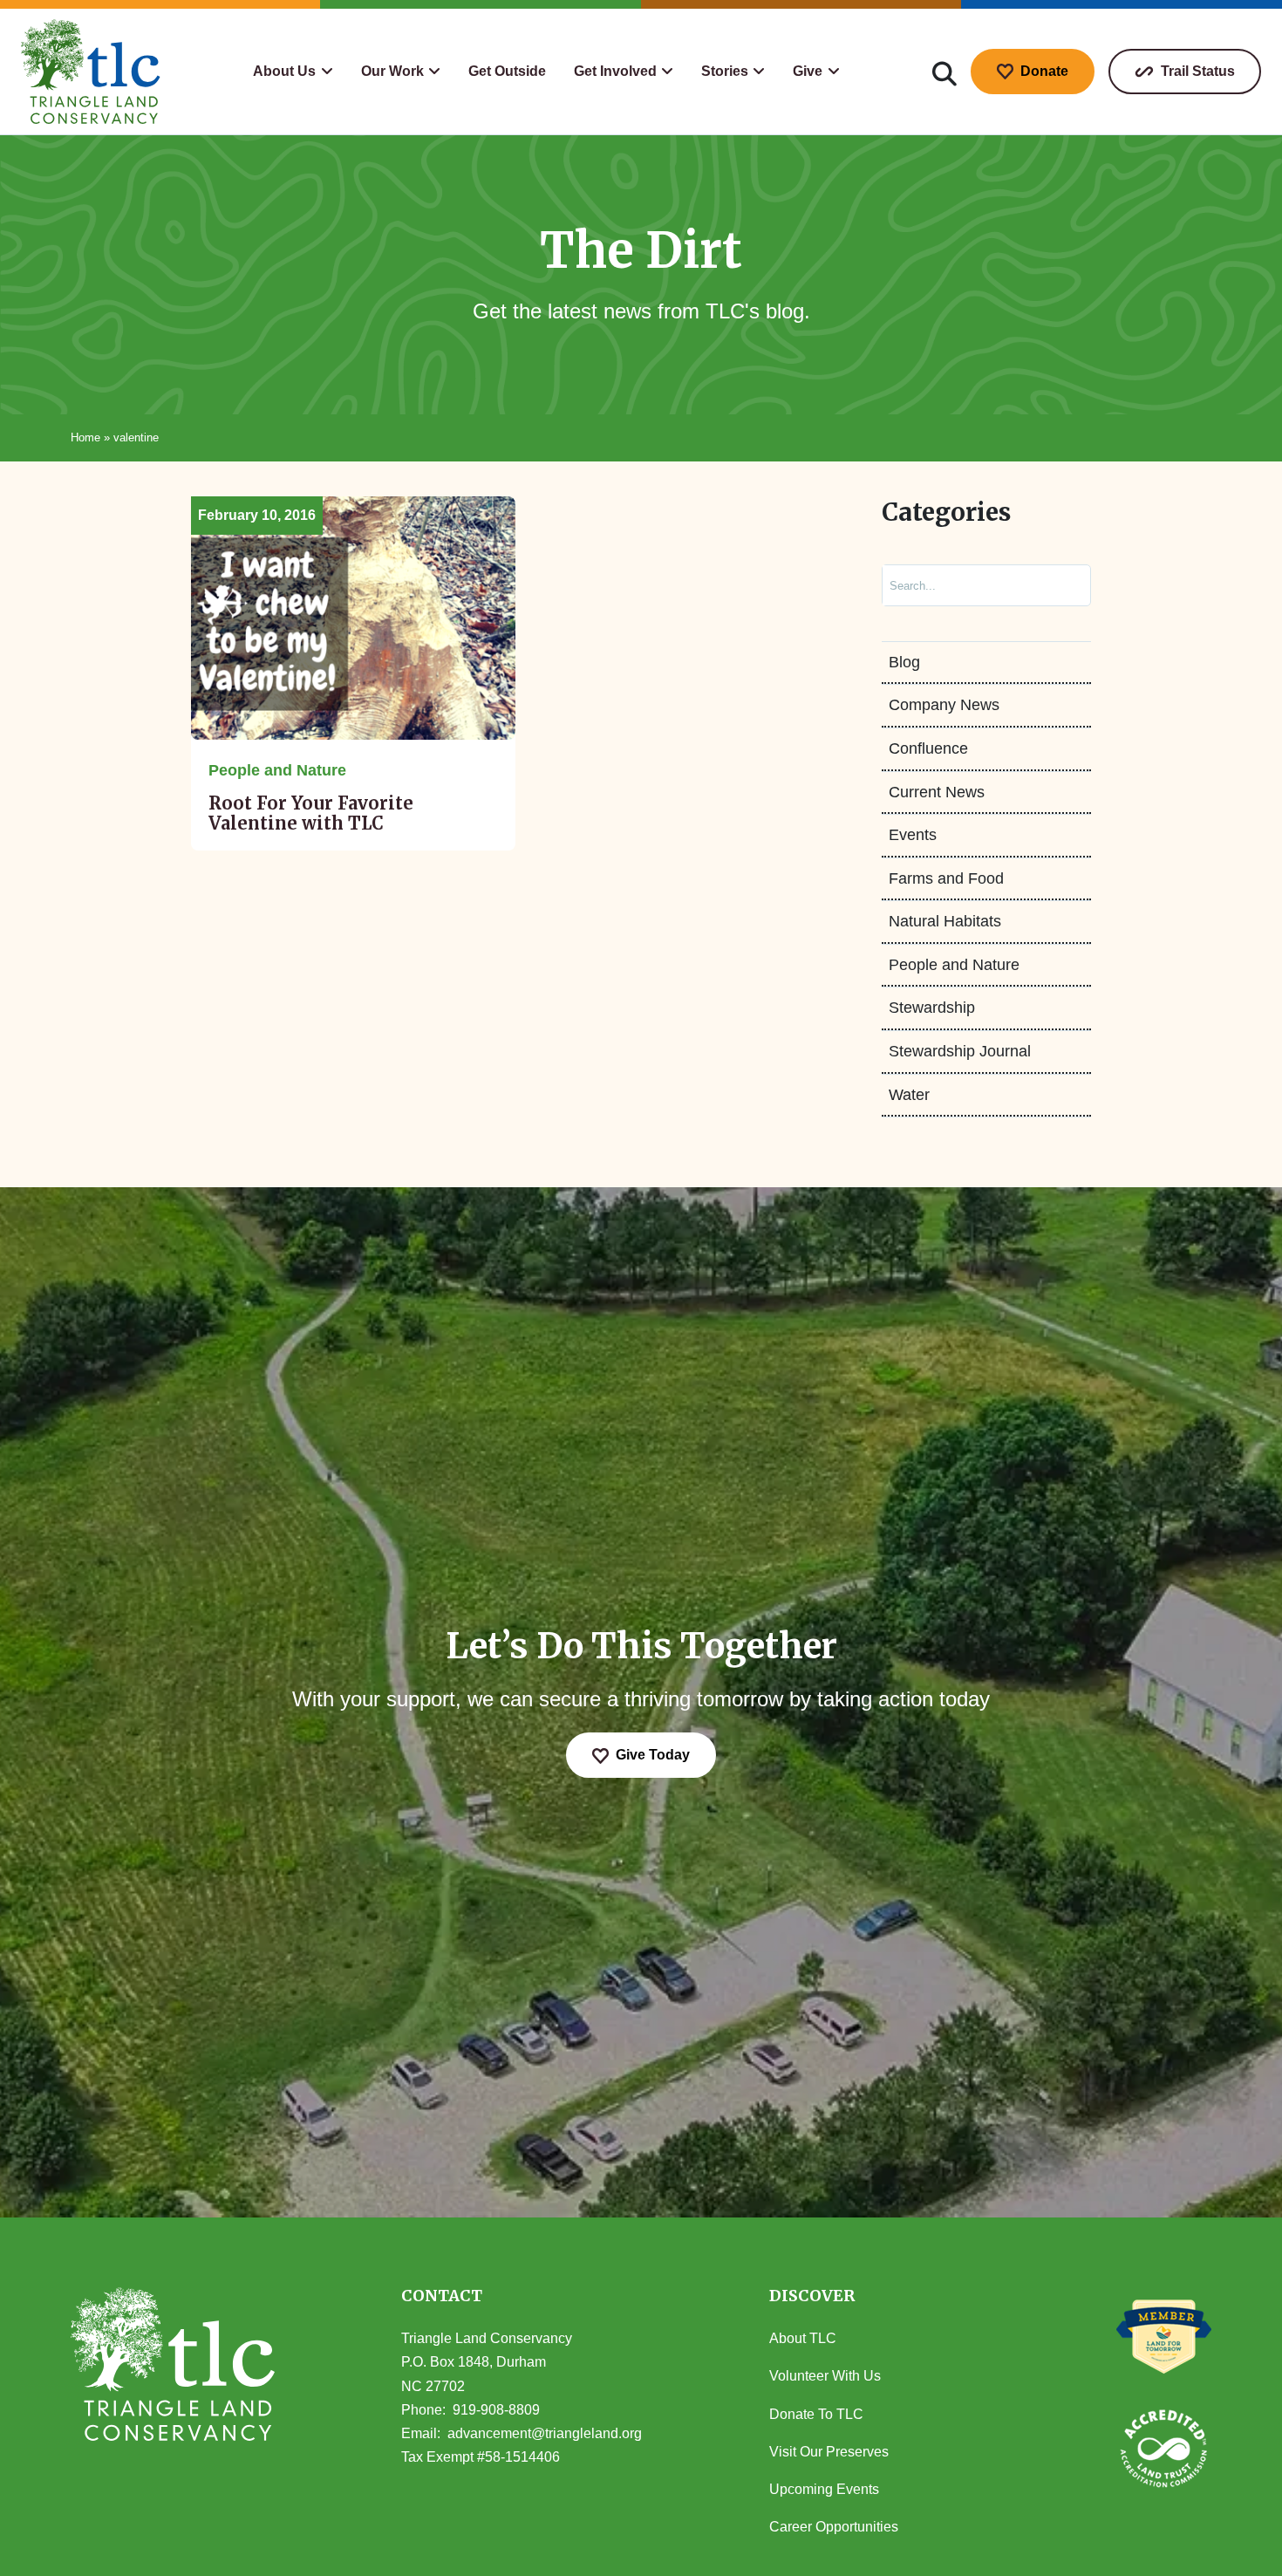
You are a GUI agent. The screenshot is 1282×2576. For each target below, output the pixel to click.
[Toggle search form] (944, 72)
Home (85, 437)
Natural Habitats (945, 921)
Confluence (928, 748)
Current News (937, 792)
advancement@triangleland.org (545, 2433)
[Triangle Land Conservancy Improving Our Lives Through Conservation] (91, 72)
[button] (293, 72)
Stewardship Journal (960, 1051)
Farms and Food (946, 878)
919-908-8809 (496, 2410)
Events (913, 835)
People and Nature (954, 965)
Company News (944, 705)
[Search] (1060, 585)
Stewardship (932, 1008)
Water (909, 1095)
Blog (904, 662)
